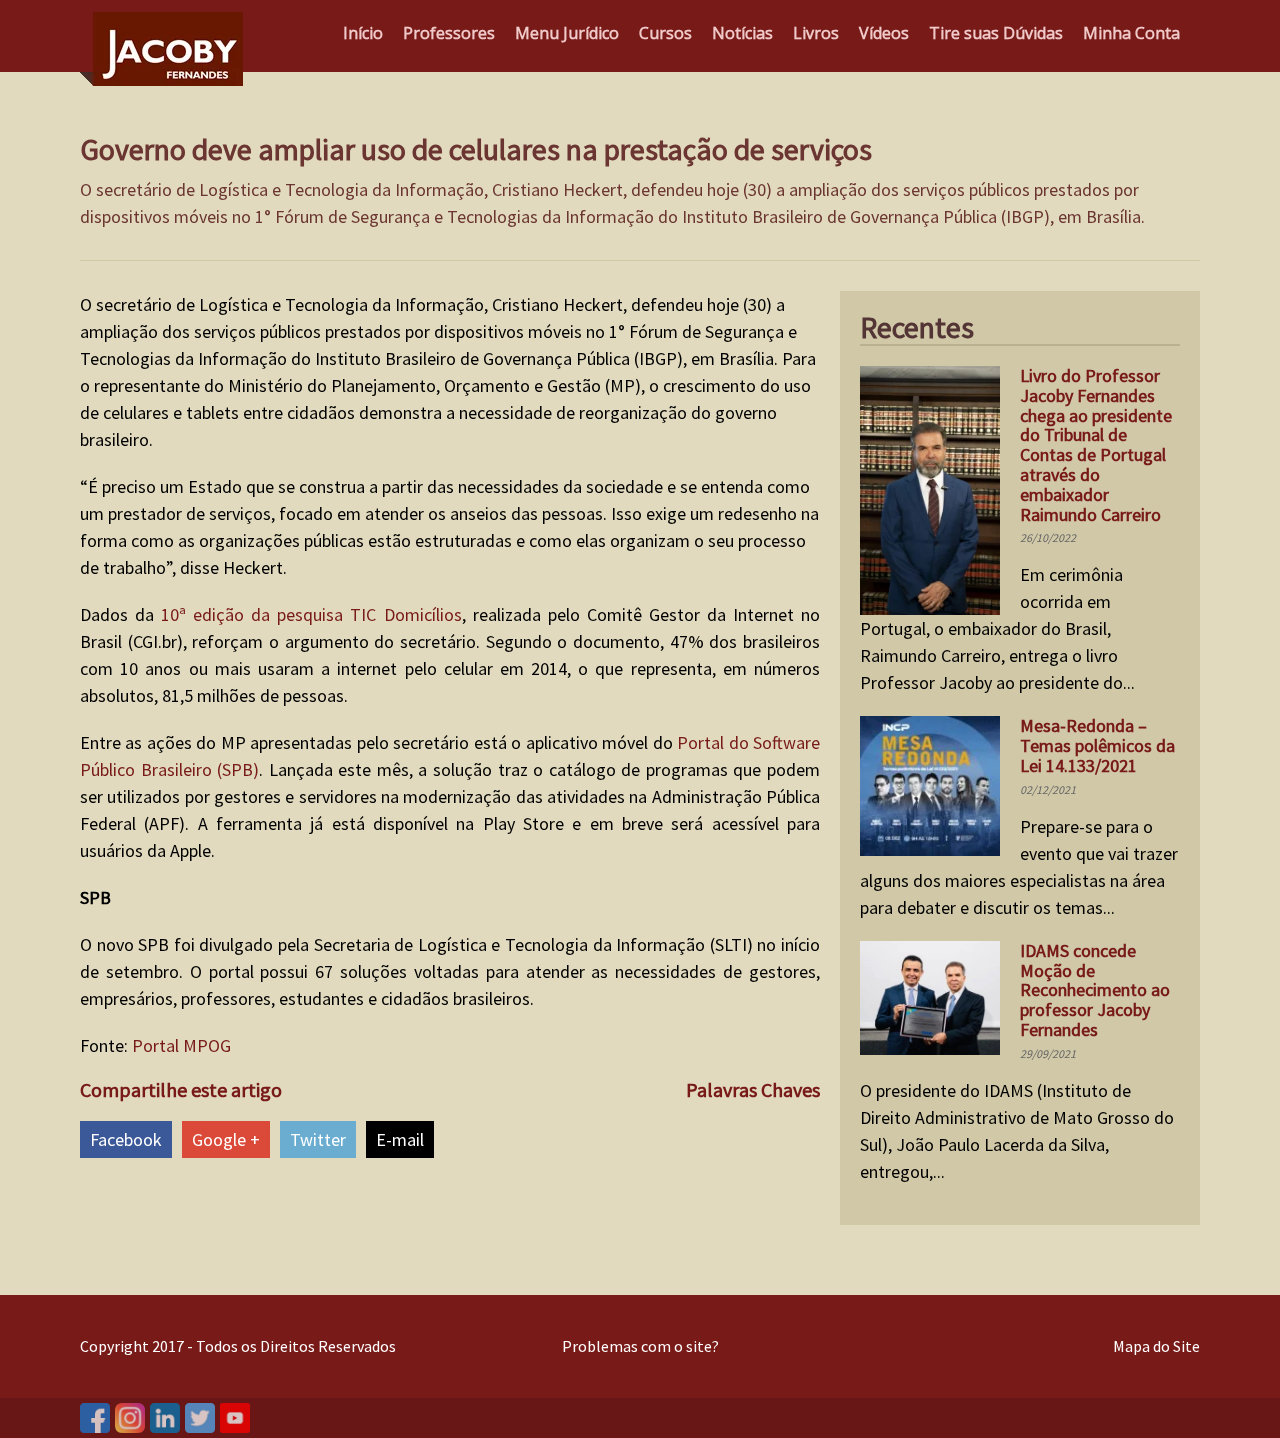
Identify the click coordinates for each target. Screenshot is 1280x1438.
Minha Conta (1131, 33)
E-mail (400, 1139)
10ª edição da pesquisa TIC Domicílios (311, 614)
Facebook (126, 1139)
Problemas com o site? (640, 1346)
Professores (449, 33)
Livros (816, 33)
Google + (226, 1139)
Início (363, 33)
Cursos (665, 33)
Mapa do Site (1156, 1346)
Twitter (318, 1139)
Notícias (742, 33)
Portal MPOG (181, 1045)
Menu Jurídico (567, 33)
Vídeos (884, 33)
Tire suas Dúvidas (996, 33)
